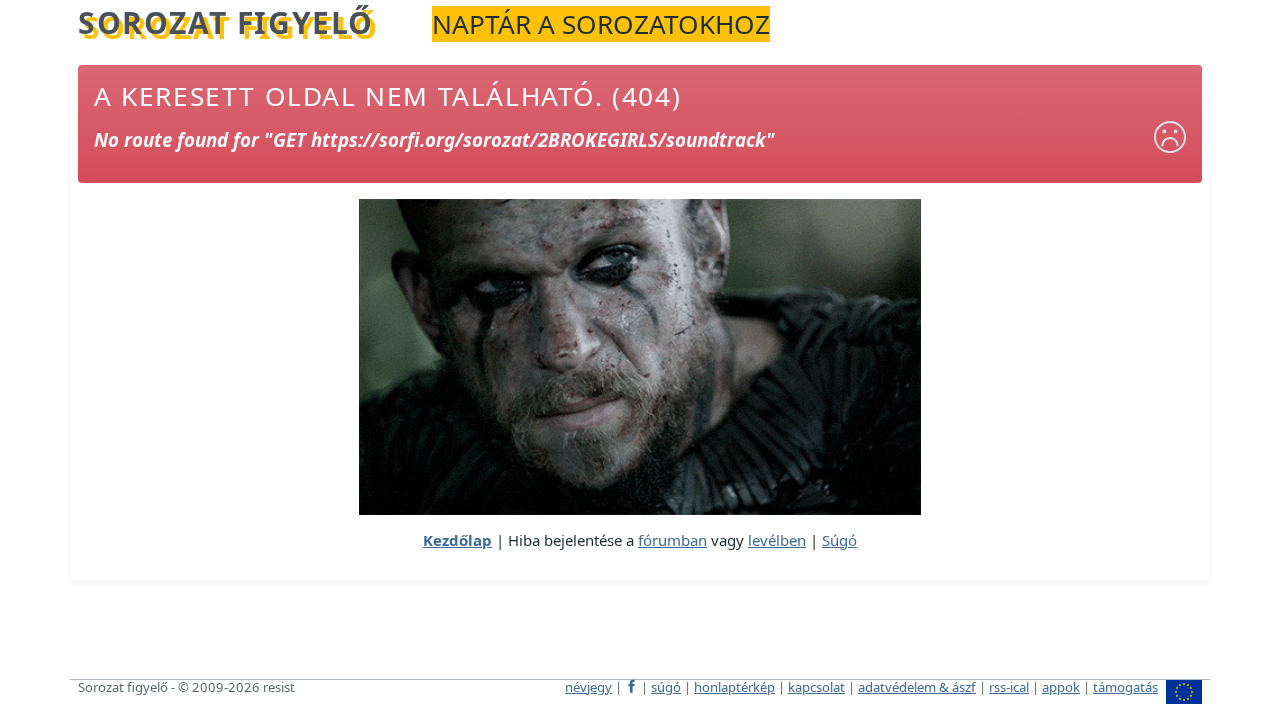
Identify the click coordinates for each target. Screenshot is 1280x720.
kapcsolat (816, 687)
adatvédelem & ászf (917, 687)
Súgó (839, 540)
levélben (777, 540)
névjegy (588, 687)
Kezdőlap (457, 540)
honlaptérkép (734, 687)
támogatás (1125, 687)
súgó (666, 687)
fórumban (672, 540)
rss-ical (1009, 687)
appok (1061, 687)
